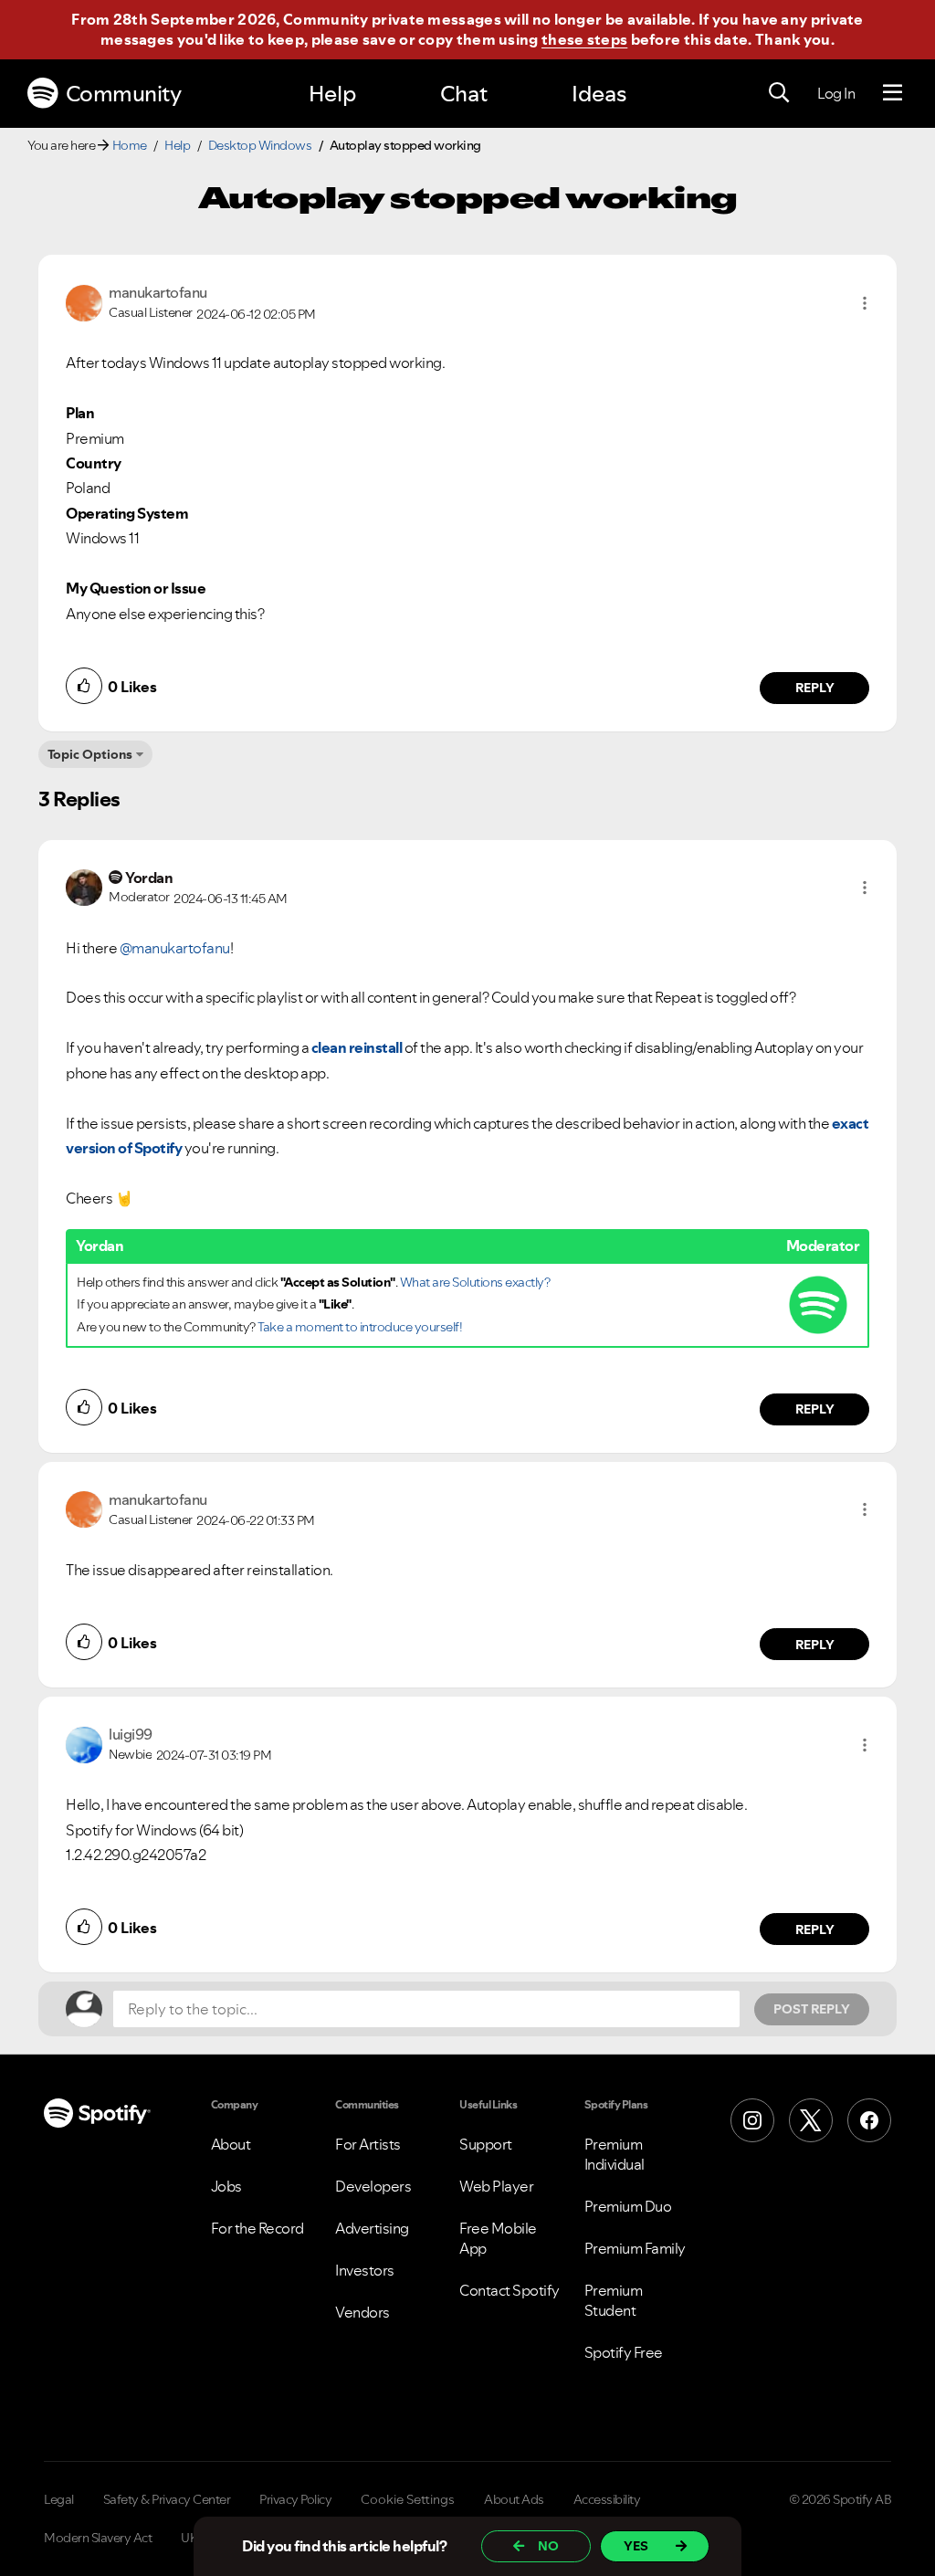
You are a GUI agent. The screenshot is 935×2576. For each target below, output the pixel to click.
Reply (815, 688)
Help (332, 94)
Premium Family (635, 2248)
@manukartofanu (175, 948)
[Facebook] (869, 2120)
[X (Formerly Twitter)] (811, 2120)
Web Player (496, 2186)
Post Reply (812, 2009)
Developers (373, 2186)
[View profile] (84, 301)
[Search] (779, 93)
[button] (865, 303)
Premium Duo (628, 2206)
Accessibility (607, 2499)
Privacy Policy (295, 2499)
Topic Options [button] (90, 754)
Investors (365, 2270)
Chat (464, 94)
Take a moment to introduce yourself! (360, 1327)
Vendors (362, 2312)
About (231, 2144)
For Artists (368, 2144)
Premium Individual (615, 2154)
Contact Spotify (510, 2290)
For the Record (257, 2228)
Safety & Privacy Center (167, 2499)
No (548, 2546)
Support (486, 2144)
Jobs (226, 2186)
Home (130, 145)
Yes (636, 2546)
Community (124, 94)
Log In (836, 93)
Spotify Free (624, 2352)
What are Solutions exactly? (475, 1282)
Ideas (599, 94)
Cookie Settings (408, 2499)
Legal (59, 2499)
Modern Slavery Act (98, 2538)
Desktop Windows (260, 145)
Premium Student (614, 2300)
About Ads (514, 2499)
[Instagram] (752, 2120)
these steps (584, 39)
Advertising (372, 2228)
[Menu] (893, 93)
